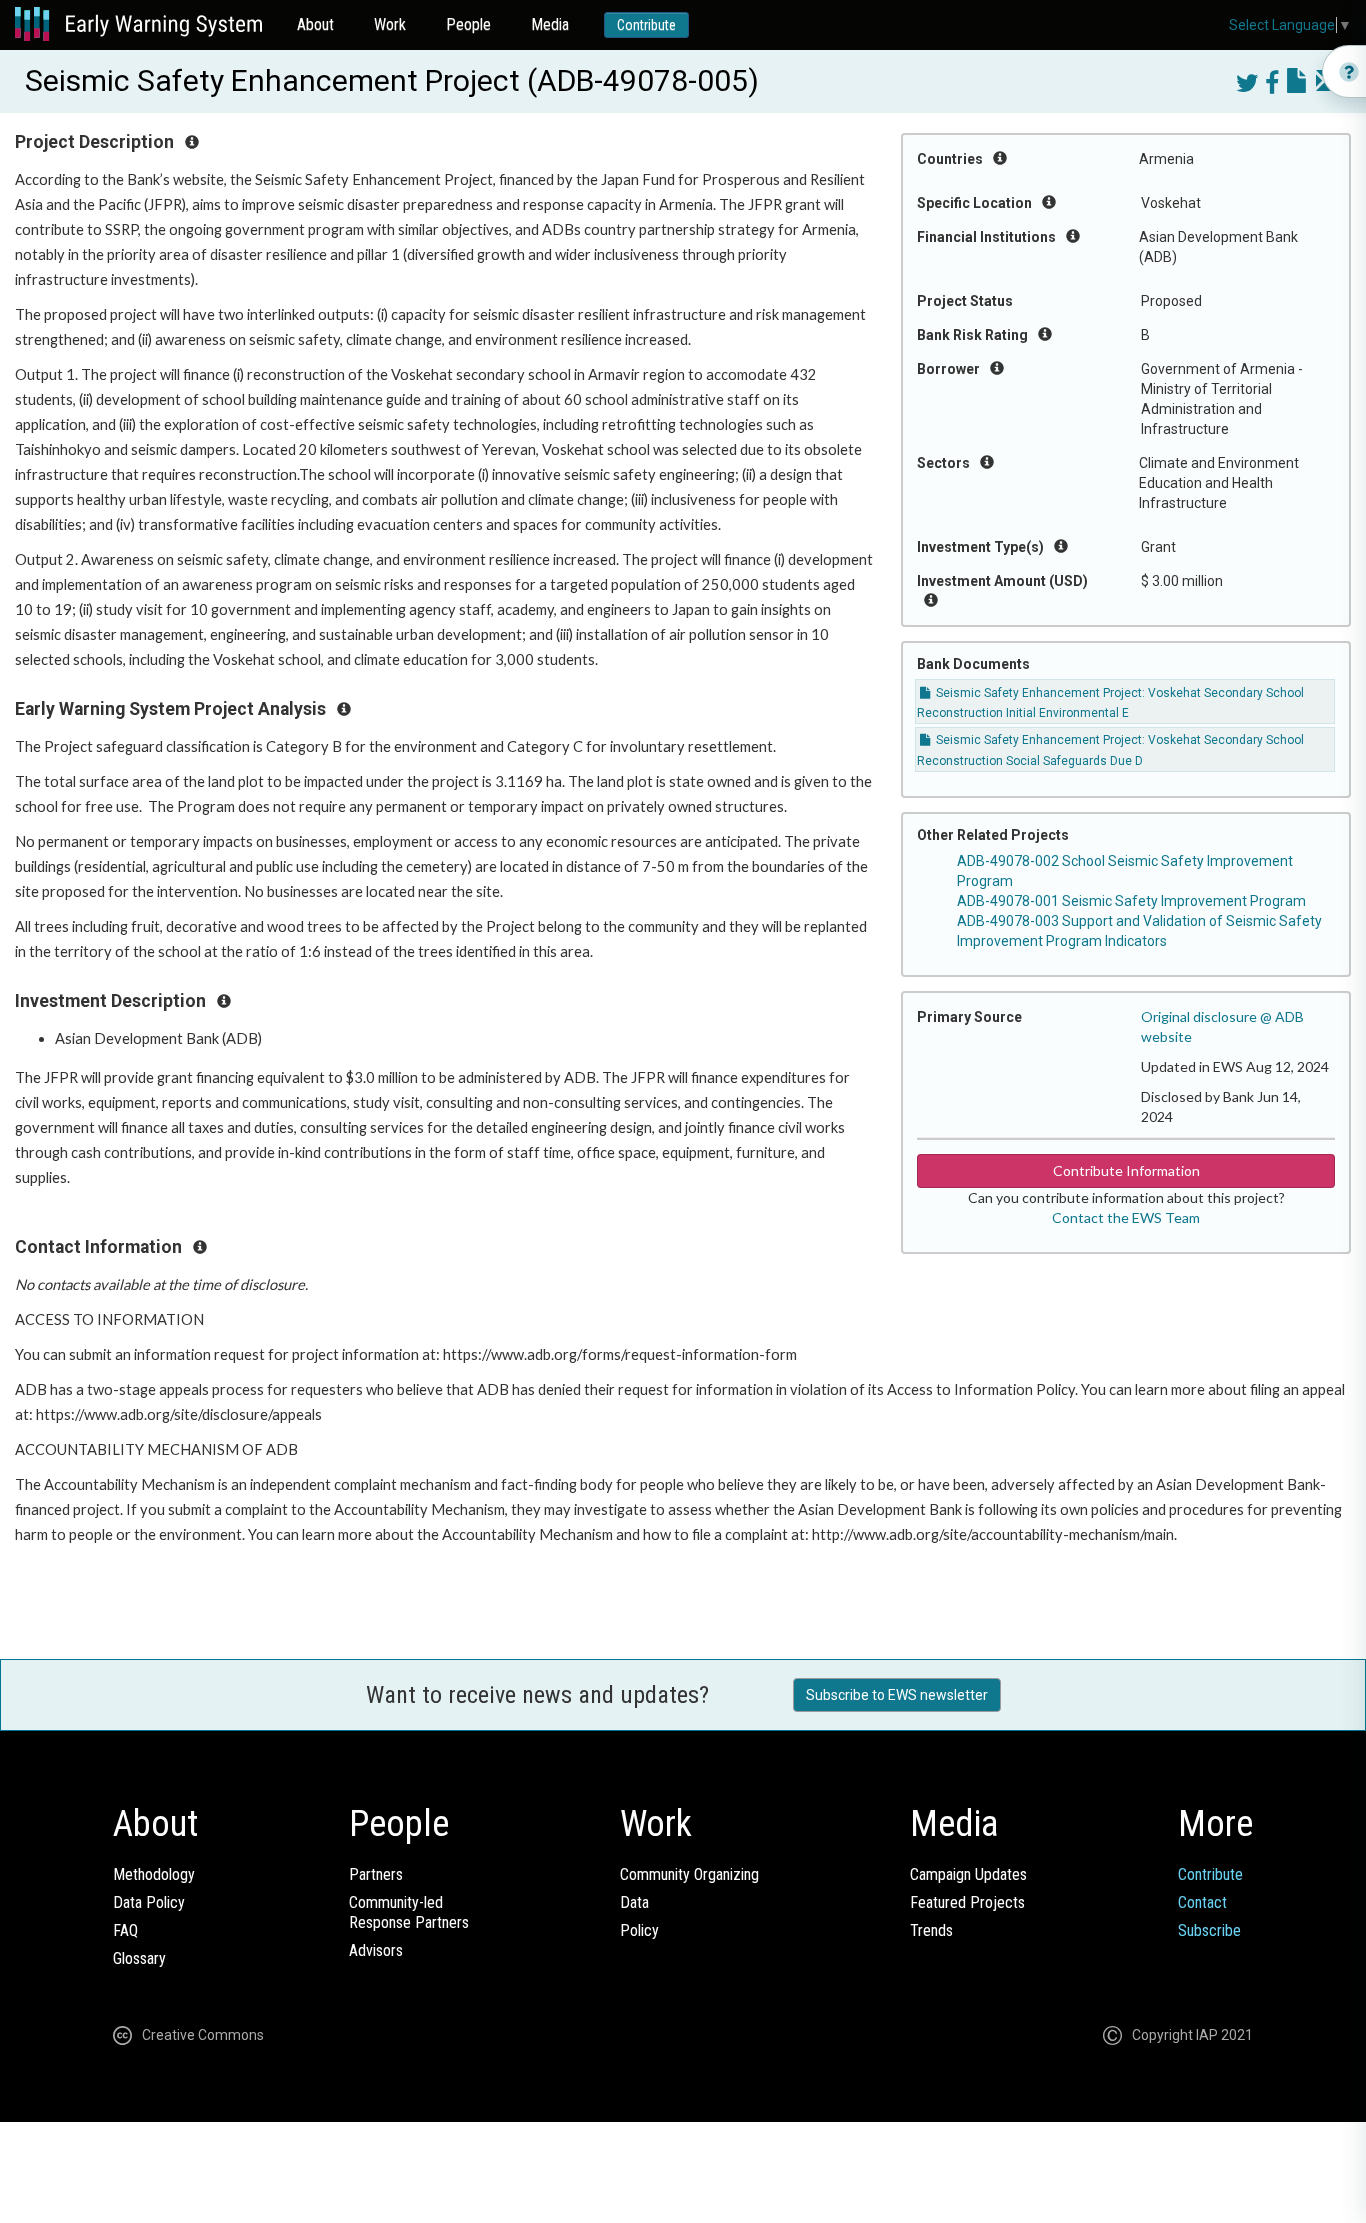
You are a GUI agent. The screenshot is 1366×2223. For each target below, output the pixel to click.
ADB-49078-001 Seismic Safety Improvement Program (1131, 901)
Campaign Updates (968, 1874)
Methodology (154, 1874)
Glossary (139, 1958)
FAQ (125, 1930)
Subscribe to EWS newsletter (897, 1695)
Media (550, 24)
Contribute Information (1126, 1170)
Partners (376, 1874)
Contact (1202, 1902)
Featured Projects (967, 1902)
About (315, 24)
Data (634, 1902)
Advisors (376, 1950)
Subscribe (1209, 1930)
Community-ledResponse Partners (409, 1912)
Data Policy (149, 1902)
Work (390, 24)
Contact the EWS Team (1126, 1217)
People (468, 24)
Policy (639, 1930)
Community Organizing (689, 1874)
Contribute (646, 25)
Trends (931, 1930)
